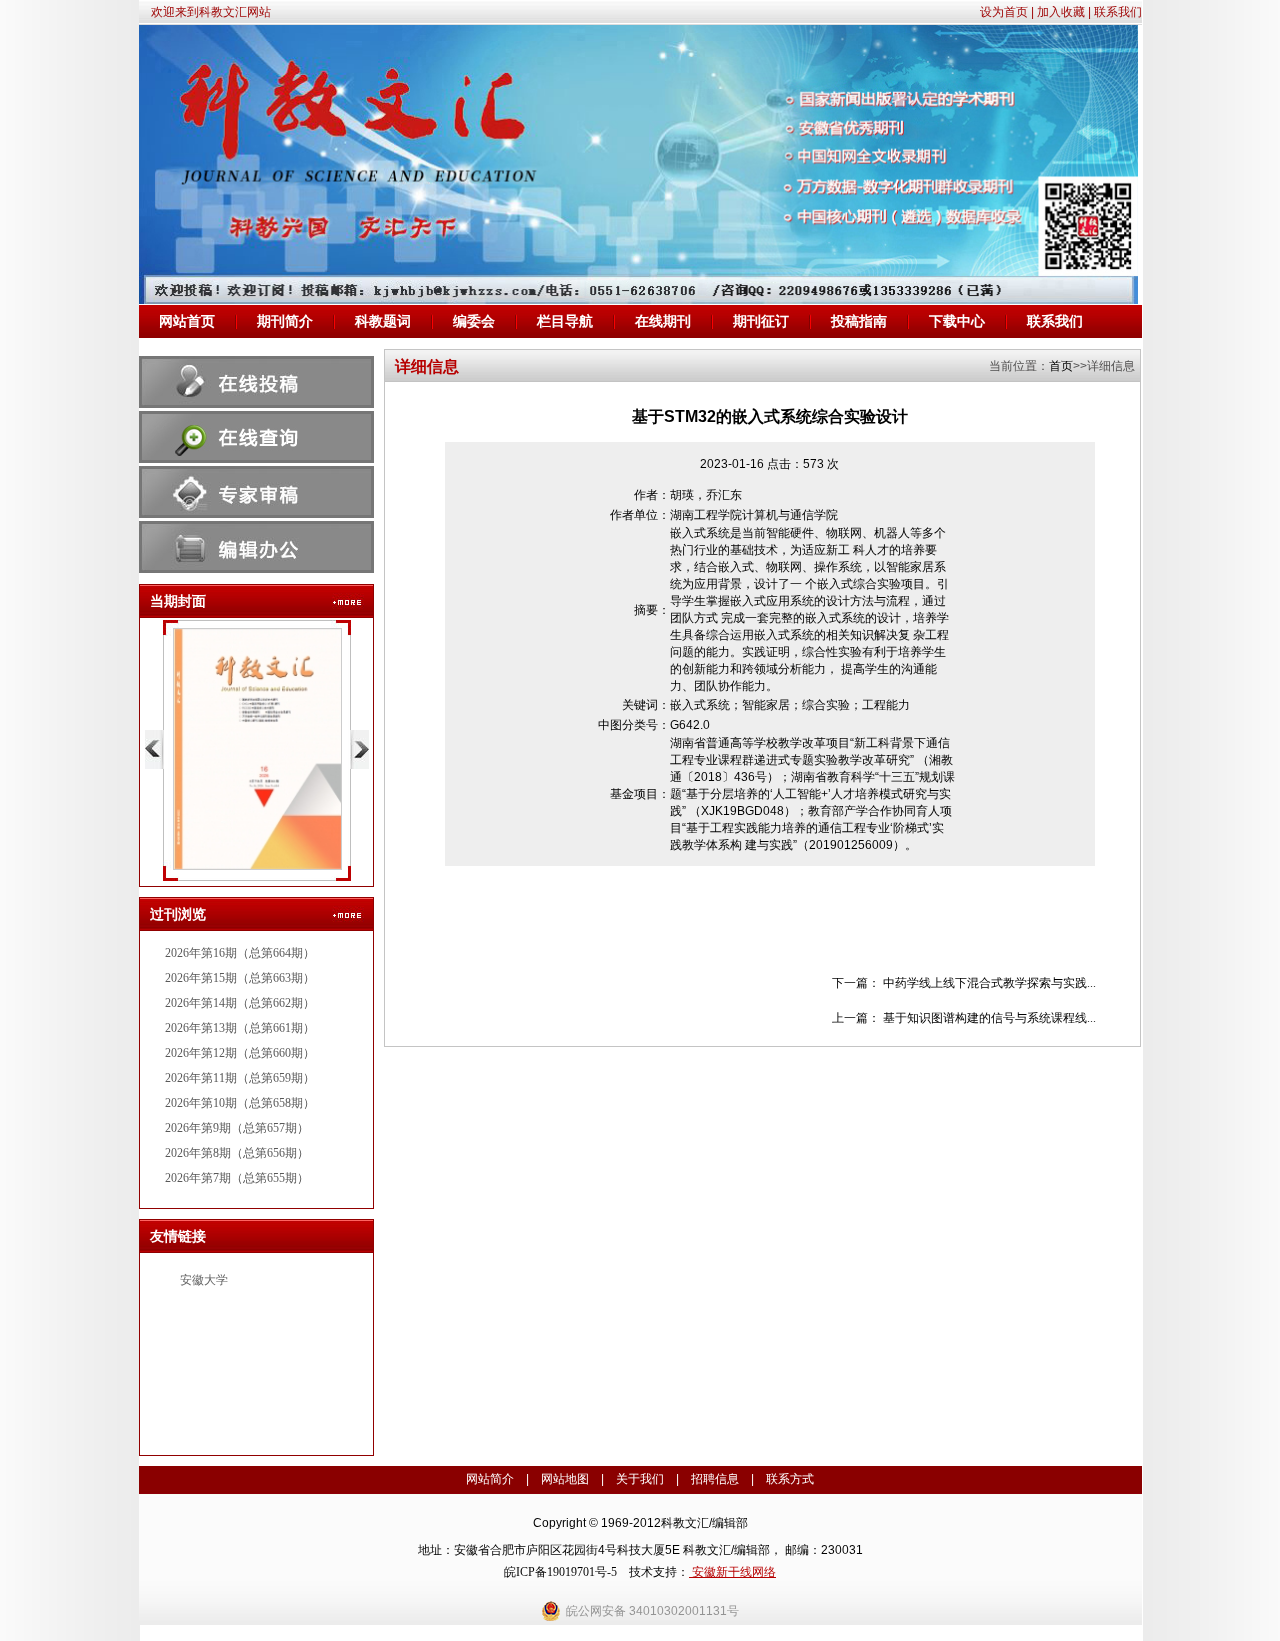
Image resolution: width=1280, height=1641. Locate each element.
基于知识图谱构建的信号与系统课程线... (989, 1018)
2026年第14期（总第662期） (240, 1003)
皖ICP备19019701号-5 (560, 1572)
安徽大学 (204, 1280)
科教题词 (383, 321)
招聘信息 (715, 1479)
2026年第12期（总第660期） (240, 1053)
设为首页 (1004, 12)
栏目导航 (565, 321)
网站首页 (187, 321)
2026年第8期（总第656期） (237, 1153)
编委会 (474, 321)
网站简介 (490, 1479)
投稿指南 (859, 321)
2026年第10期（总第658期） (240, 1103)
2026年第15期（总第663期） (240, 978)
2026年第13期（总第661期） (240, 1028)
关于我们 (640, 1479)
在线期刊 (663, 321)
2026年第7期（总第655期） (237, 1178)
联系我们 (1118, 12)
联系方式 (790, 1479)
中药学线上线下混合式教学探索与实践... (989, 983)
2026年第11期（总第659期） (240, 1078)
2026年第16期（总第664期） (240, 953)
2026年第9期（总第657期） (237, 1128)
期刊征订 (761, 321)
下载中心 (957, 321)
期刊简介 (285, 321)
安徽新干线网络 (732, 1572)
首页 (1061, 366)
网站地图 (565, 1479)
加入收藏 (1061, 12)
